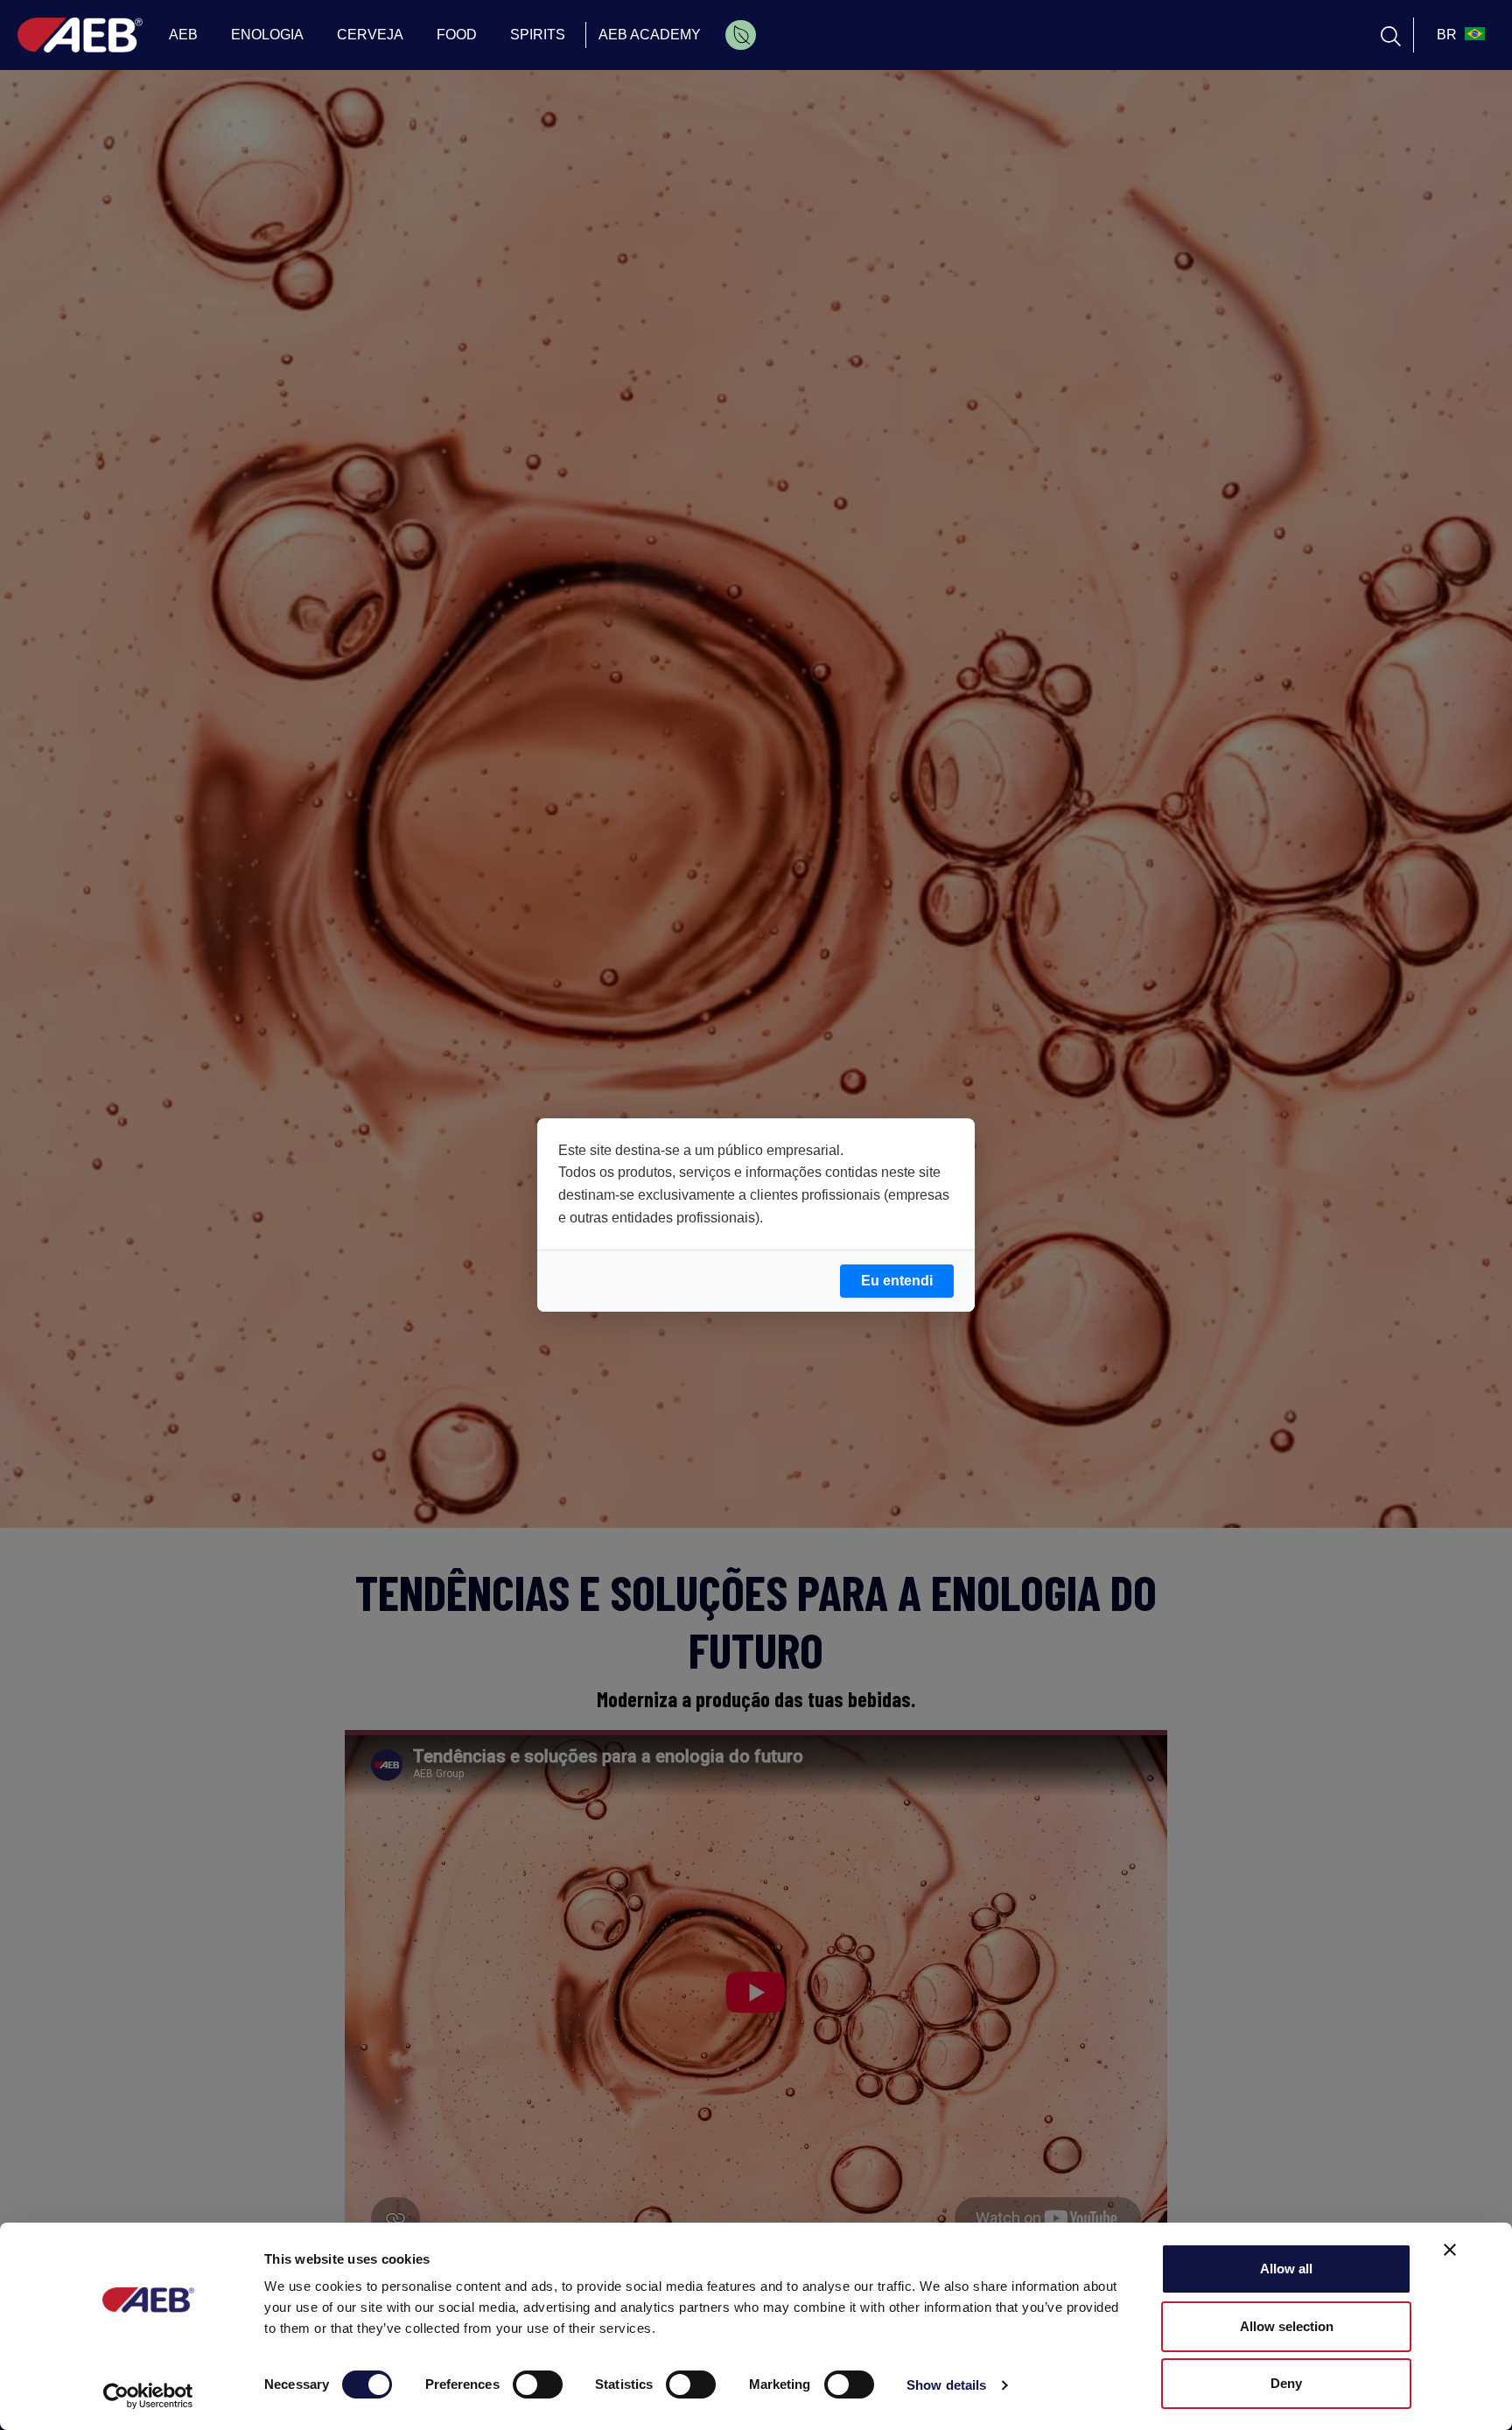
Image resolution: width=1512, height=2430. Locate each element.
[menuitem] (741, 35)
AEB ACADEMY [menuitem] (650, 35)
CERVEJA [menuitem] (370, 35)
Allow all (1286, 2269)
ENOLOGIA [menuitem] (267, 35)
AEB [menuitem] (183, 35)
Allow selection (1287, 2326)
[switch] (538, 2384)
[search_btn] (1391, 35)
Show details (946, 2385)
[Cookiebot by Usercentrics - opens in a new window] (148, 2396)
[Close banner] (1450, 2250)
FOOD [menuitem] (457, 35)
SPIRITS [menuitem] (538, 35)
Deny (1286, 2383)
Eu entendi (897, 1281)
